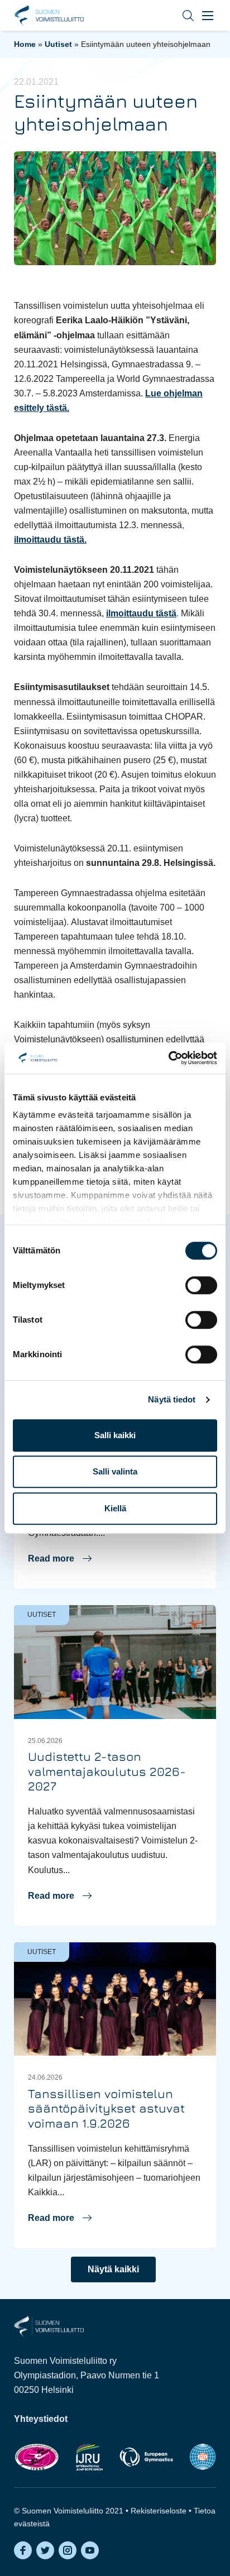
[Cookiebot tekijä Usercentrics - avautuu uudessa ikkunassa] (168, 1058)
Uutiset (58, 44)
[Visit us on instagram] (68, 2550)
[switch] (201, 1285)
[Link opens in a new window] (37, 2457)
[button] (180, 15)
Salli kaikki (115, 1435)
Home (25, 44)
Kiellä (115, 1508)
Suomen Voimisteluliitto (49, 16)
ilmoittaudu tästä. (50, 540)
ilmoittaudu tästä (141, 613)
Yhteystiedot (41, 2419)
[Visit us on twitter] (45, 2550)
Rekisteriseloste (159, 2511)
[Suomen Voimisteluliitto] (49, 2326)
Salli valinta (115, 1471)
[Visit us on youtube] (90, 2550)
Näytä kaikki (113, 2269)
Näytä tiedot (172, 1399)
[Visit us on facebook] (23, 2550)
